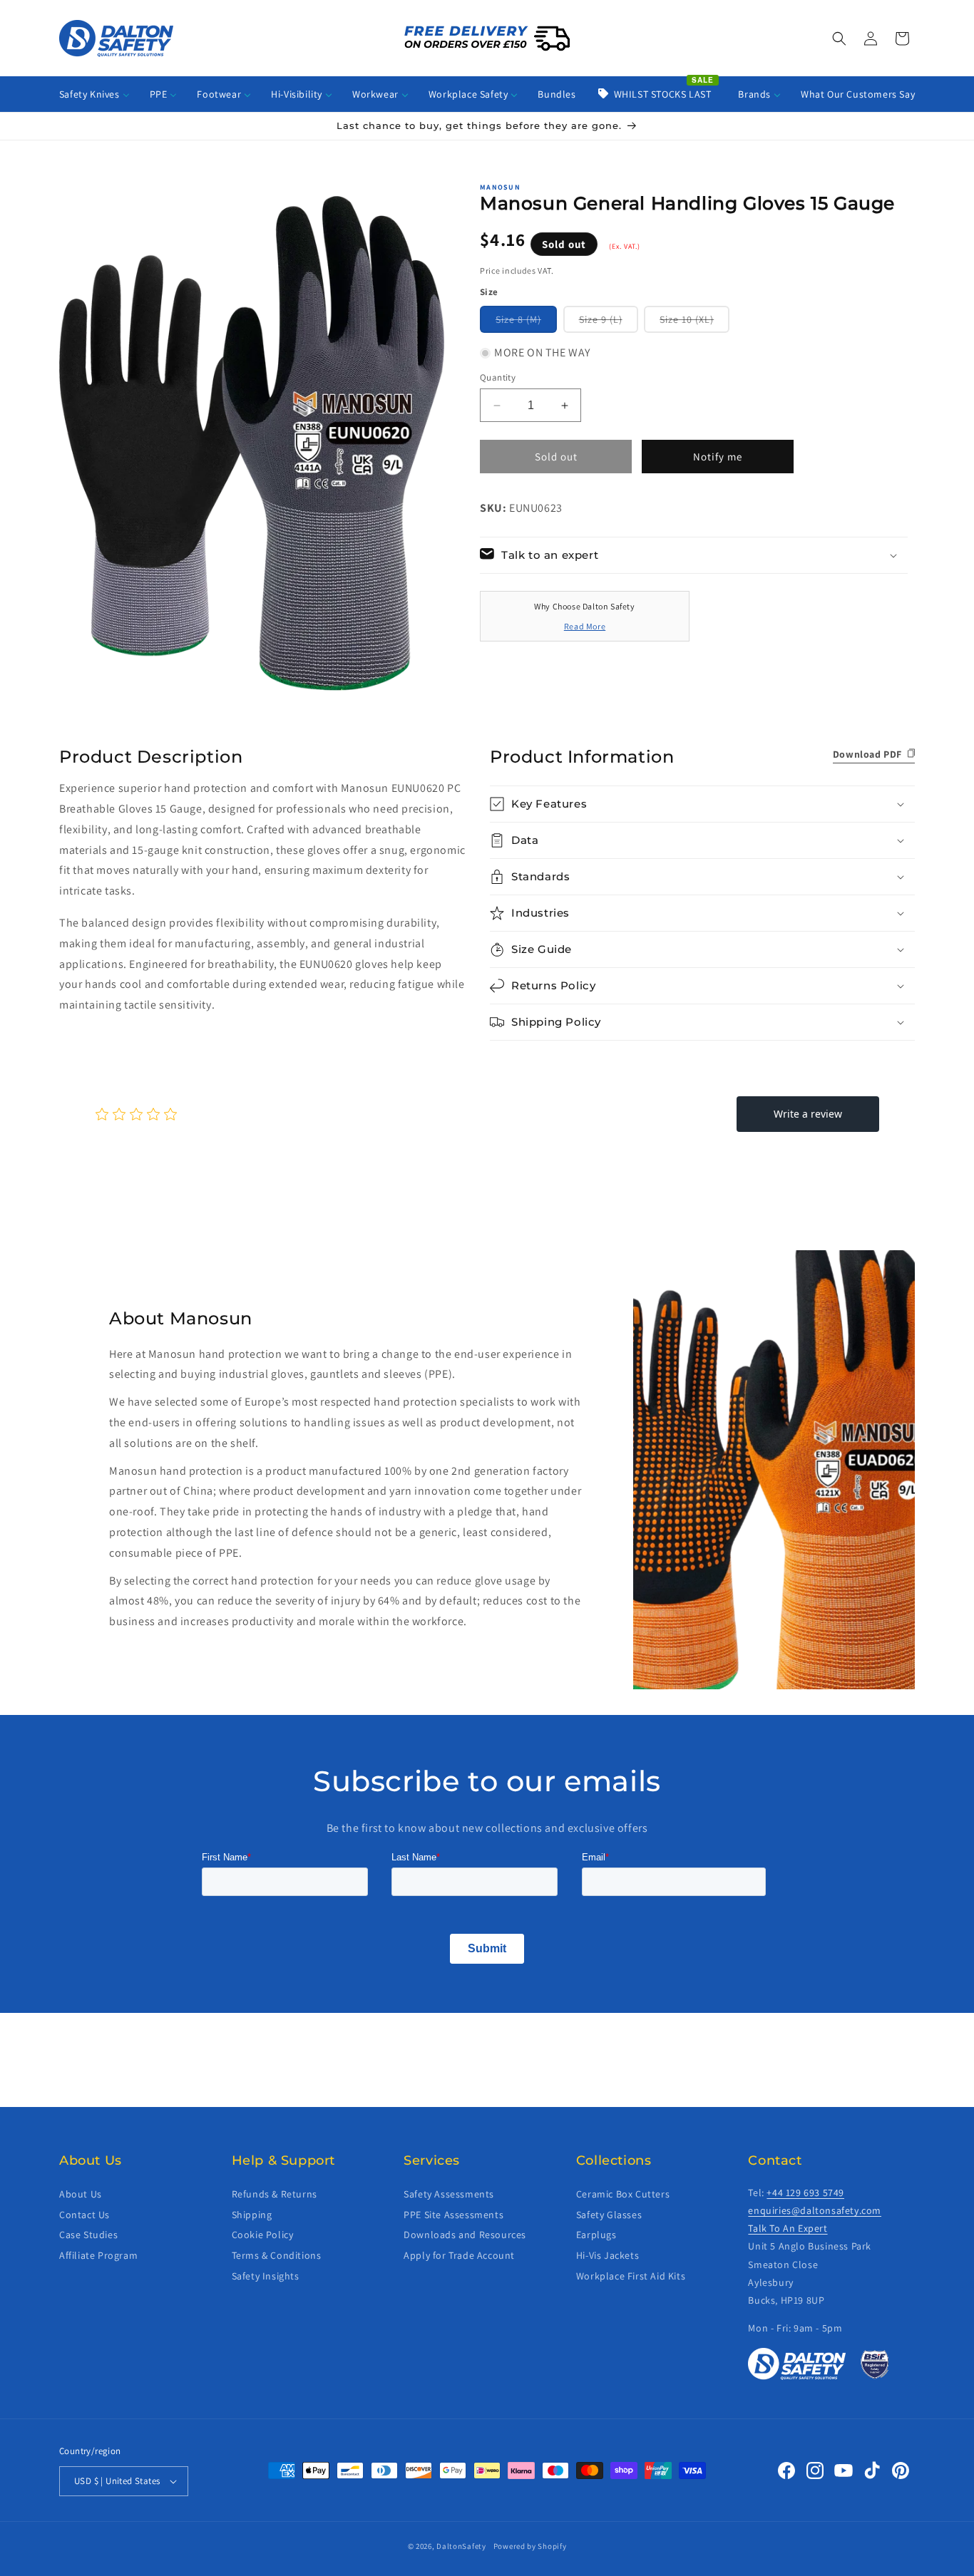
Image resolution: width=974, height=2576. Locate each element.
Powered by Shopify (530, 2546)
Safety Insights (266, 2276)
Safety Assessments (449, 2194)
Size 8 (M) (526, 323)
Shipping (252, 2214)
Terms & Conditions (277, 2255)
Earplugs (596, 2235)
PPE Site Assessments (453, 2214)
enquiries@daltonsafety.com (815, 2210)
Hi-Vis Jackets (608, 2255)
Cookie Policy (263, 2235)
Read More (585, 626)
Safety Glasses (609, 2214)
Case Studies (88, 2235)
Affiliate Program (98, 2255)
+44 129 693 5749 (805, 2193)
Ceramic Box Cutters (623, 2194)
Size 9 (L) (609, 323)
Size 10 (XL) (694, 323)
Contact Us (84, 2214)
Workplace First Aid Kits (631, 2276)
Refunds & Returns (275, 2194)
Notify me (718, 457)
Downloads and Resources (465, 2235)
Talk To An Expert (788, 2228)
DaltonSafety (461, 2546)
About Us (81, 2194)
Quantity (498, 377)
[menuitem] (94, 94)
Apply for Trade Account (459, 2255)
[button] (839, 38)
